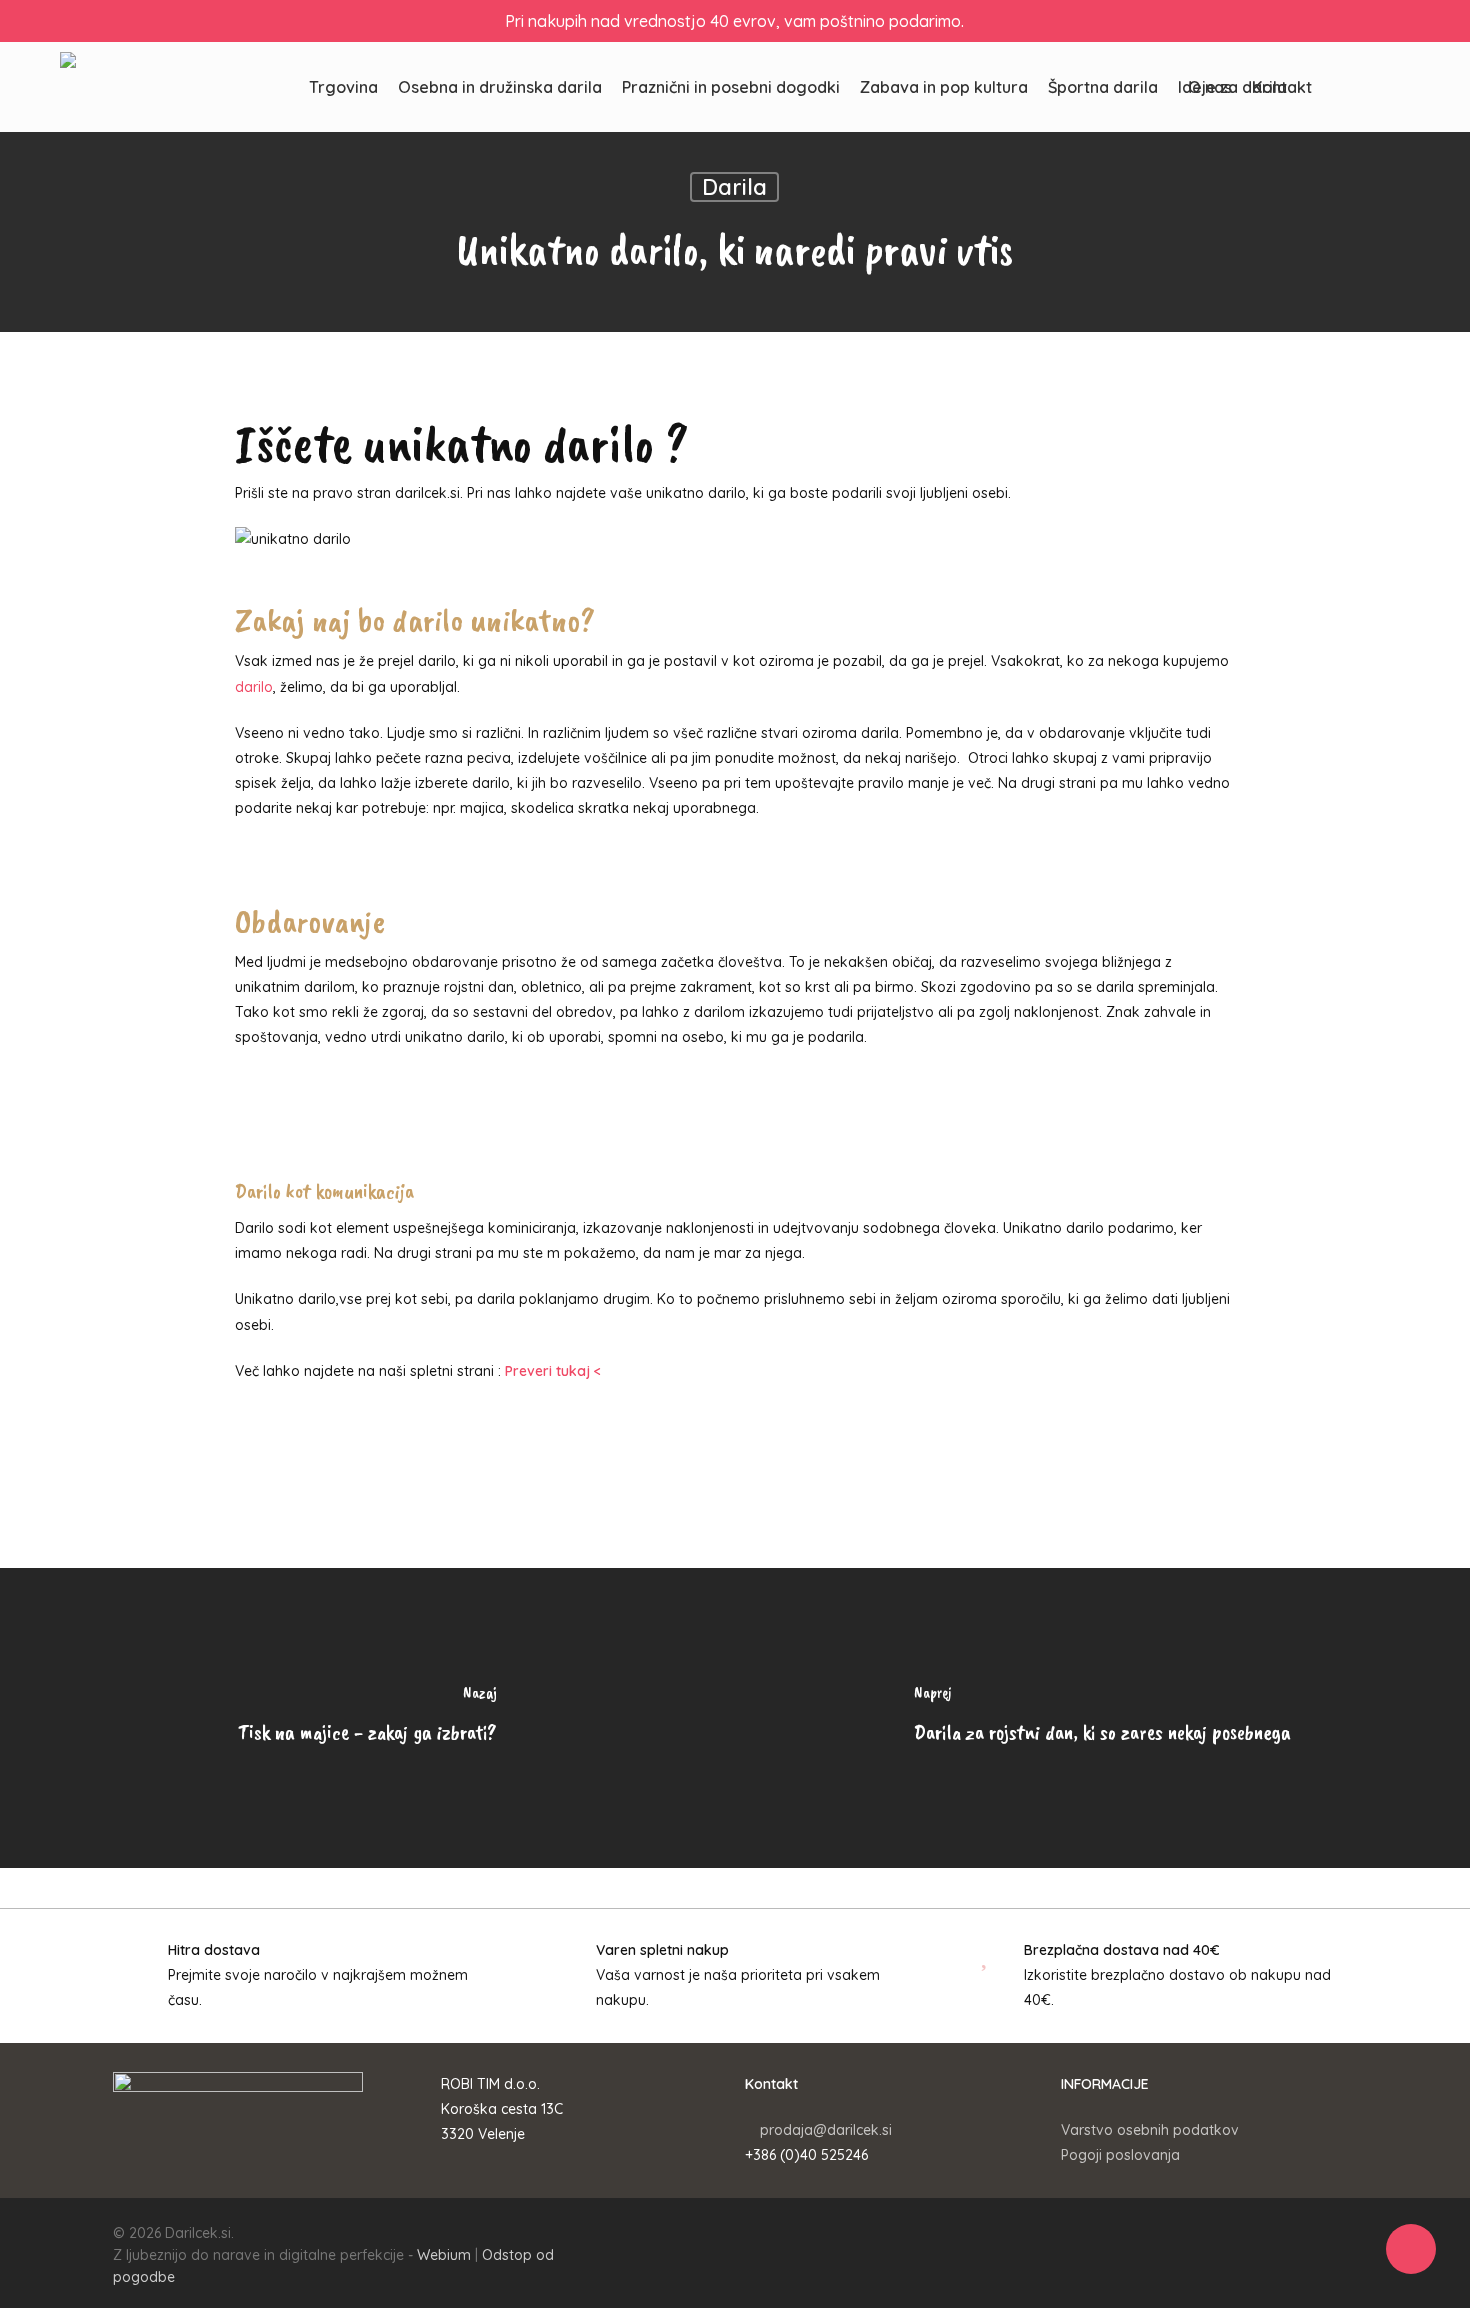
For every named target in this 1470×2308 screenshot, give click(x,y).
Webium (444, 2255)
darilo (254, 687)
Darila (734, 187)
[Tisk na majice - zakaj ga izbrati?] (367, 1718)
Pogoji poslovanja (1120, 2155)
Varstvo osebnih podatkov (1150, 2130)
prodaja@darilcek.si (826, 2130)
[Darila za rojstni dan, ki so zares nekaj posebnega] (1102, 1718)
